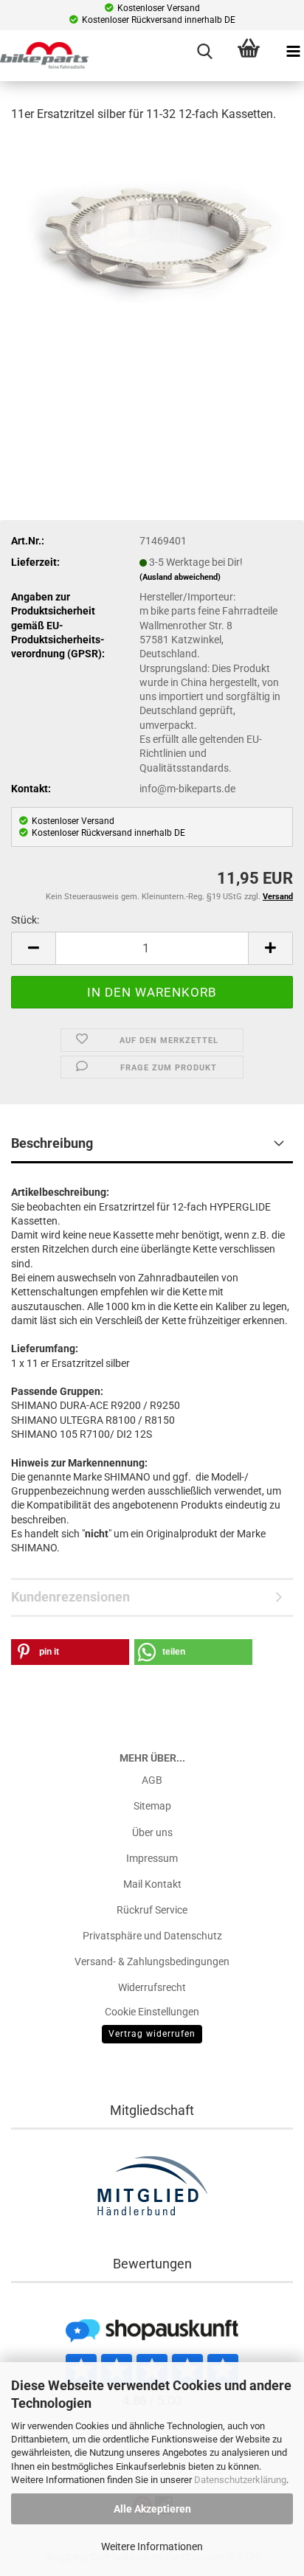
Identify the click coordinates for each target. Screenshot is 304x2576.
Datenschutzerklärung (240, 2480)
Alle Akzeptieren (152, 2509)
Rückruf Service (152, 1910)
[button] (33, 948)
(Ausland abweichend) (180, 577)
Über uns (152, 1832)
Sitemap (152, 1806)
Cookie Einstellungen (152, 2012)
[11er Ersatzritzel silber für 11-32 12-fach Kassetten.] (152, 240)
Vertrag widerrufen (152, 2034)
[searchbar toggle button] (204, 52)
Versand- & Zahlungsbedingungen (152, 1962)
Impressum (152, 1858)
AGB (152, 1780)
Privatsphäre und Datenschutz (152, 1936)
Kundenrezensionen (70, 1597)
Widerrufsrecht (152, 1987)
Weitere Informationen (152, 2546)
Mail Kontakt (152, 1884)
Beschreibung (52, 1143)
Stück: (25, 920)
